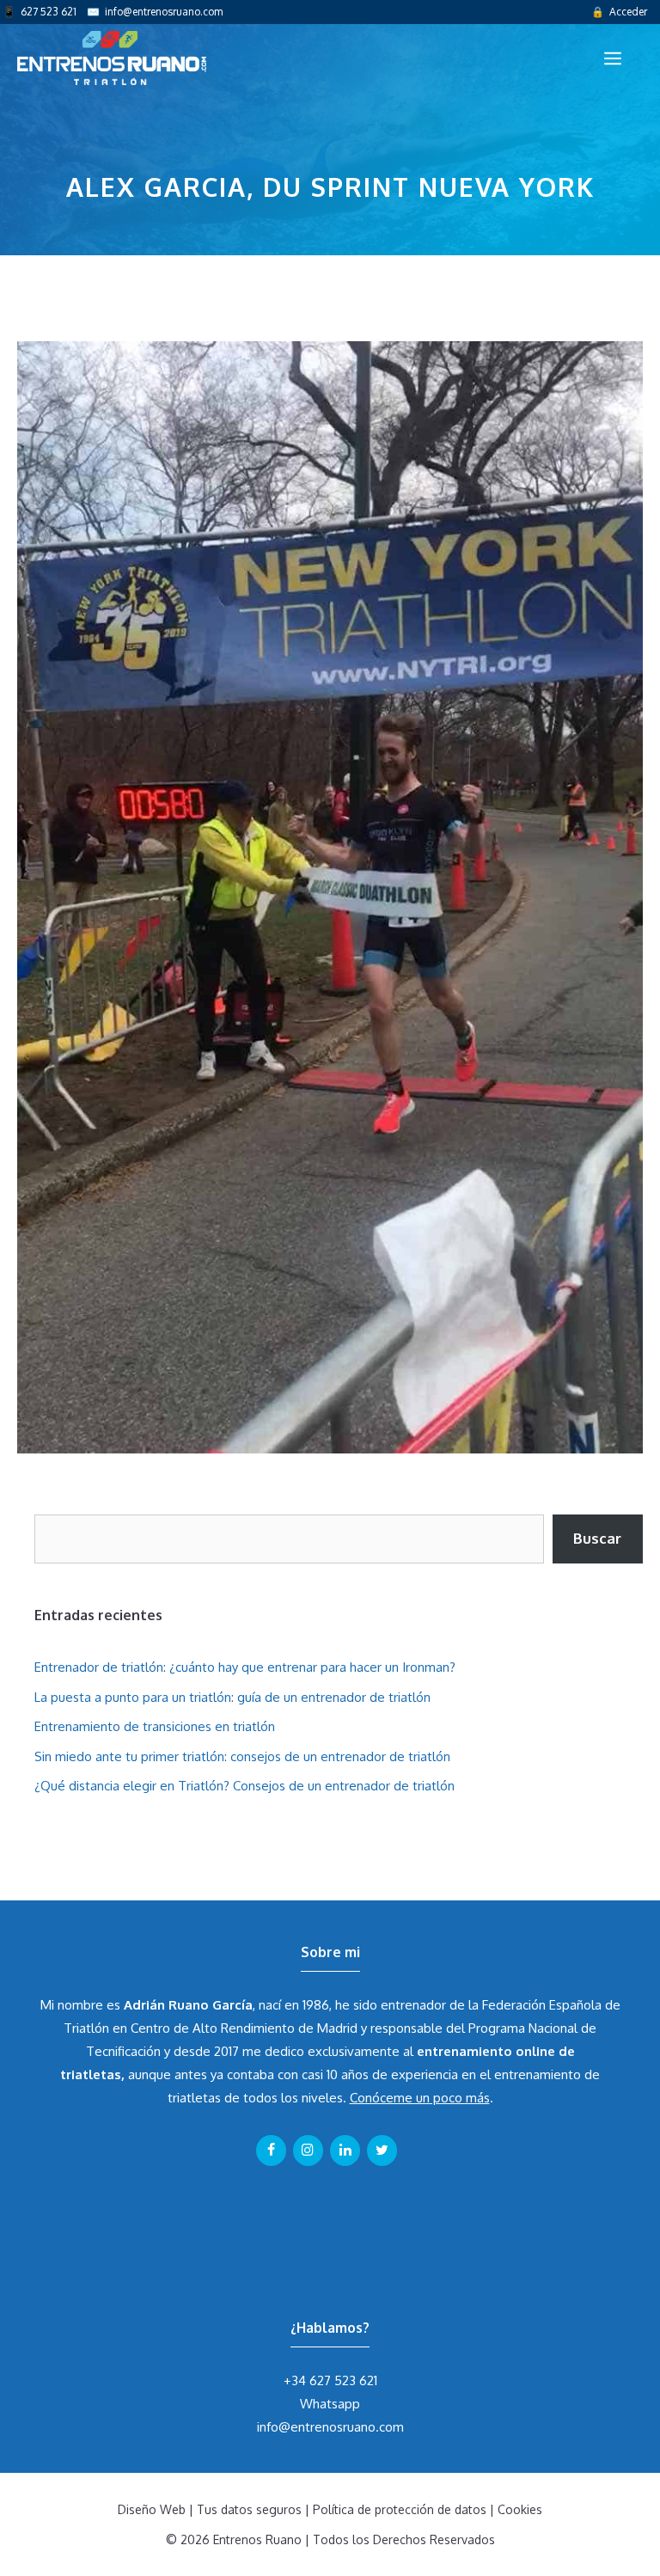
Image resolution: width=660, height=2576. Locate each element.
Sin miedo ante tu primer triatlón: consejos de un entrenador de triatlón (242, 1756)
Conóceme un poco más (420, 2098)
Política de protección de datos (400, 2509)
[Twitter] (382, 2151)
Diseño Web (152, 2509)
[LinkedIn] (345, 2151)
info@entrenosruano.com (164, 12)
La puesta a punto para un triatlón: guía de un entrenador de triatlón (232, 1697)
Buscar (597, 1538)
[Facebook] (271, 2151)
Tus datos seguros (249, 2509)
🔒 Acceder (619, 12)
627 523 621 (49, 12)
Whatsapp (330, 2404)
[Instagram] (308, 2151)
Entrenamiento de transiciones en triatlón (155, 1726)
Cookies (520, 2509)
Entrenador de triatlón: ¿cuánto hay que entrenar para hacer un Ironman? (245, 1667)
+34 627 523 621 (330, 2380)
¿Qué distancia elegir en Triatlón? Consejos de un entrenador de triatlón (244, 1786)
